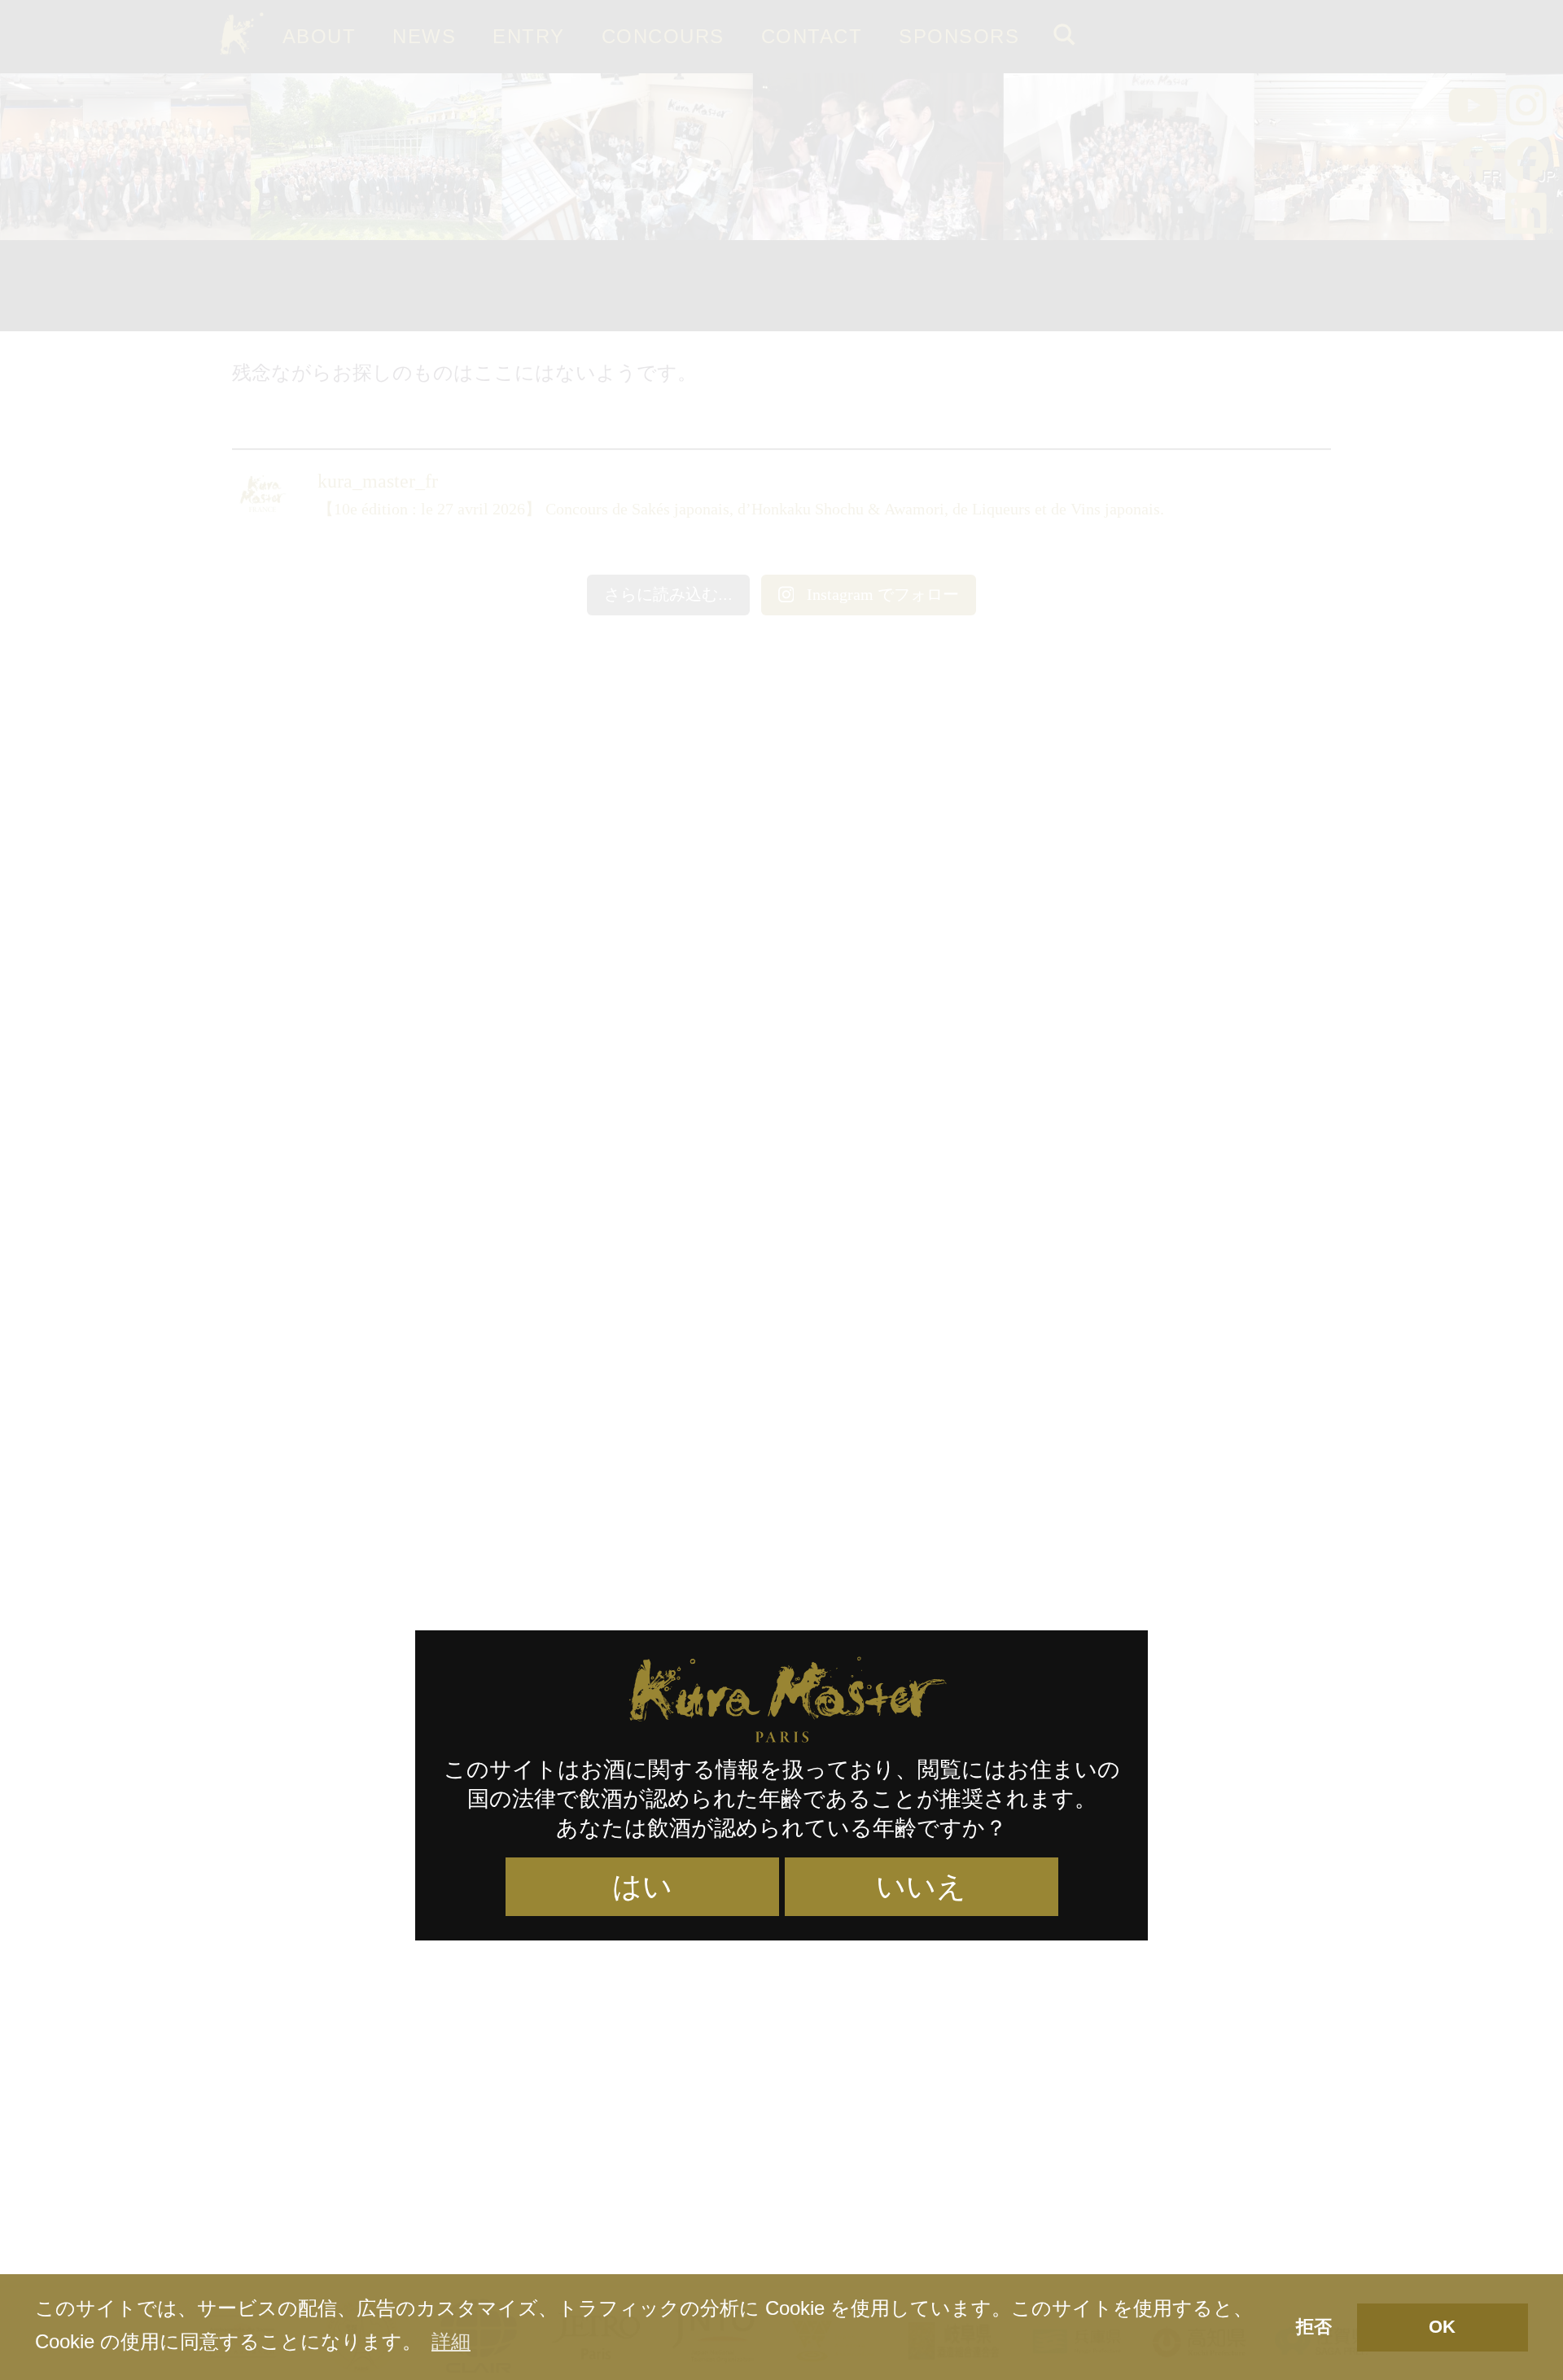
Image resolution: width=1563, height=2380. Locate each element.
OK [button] (1442, 2327)
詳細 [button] (451, 2341)
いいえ (921, 1887)
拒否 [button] (1314, 2327)
